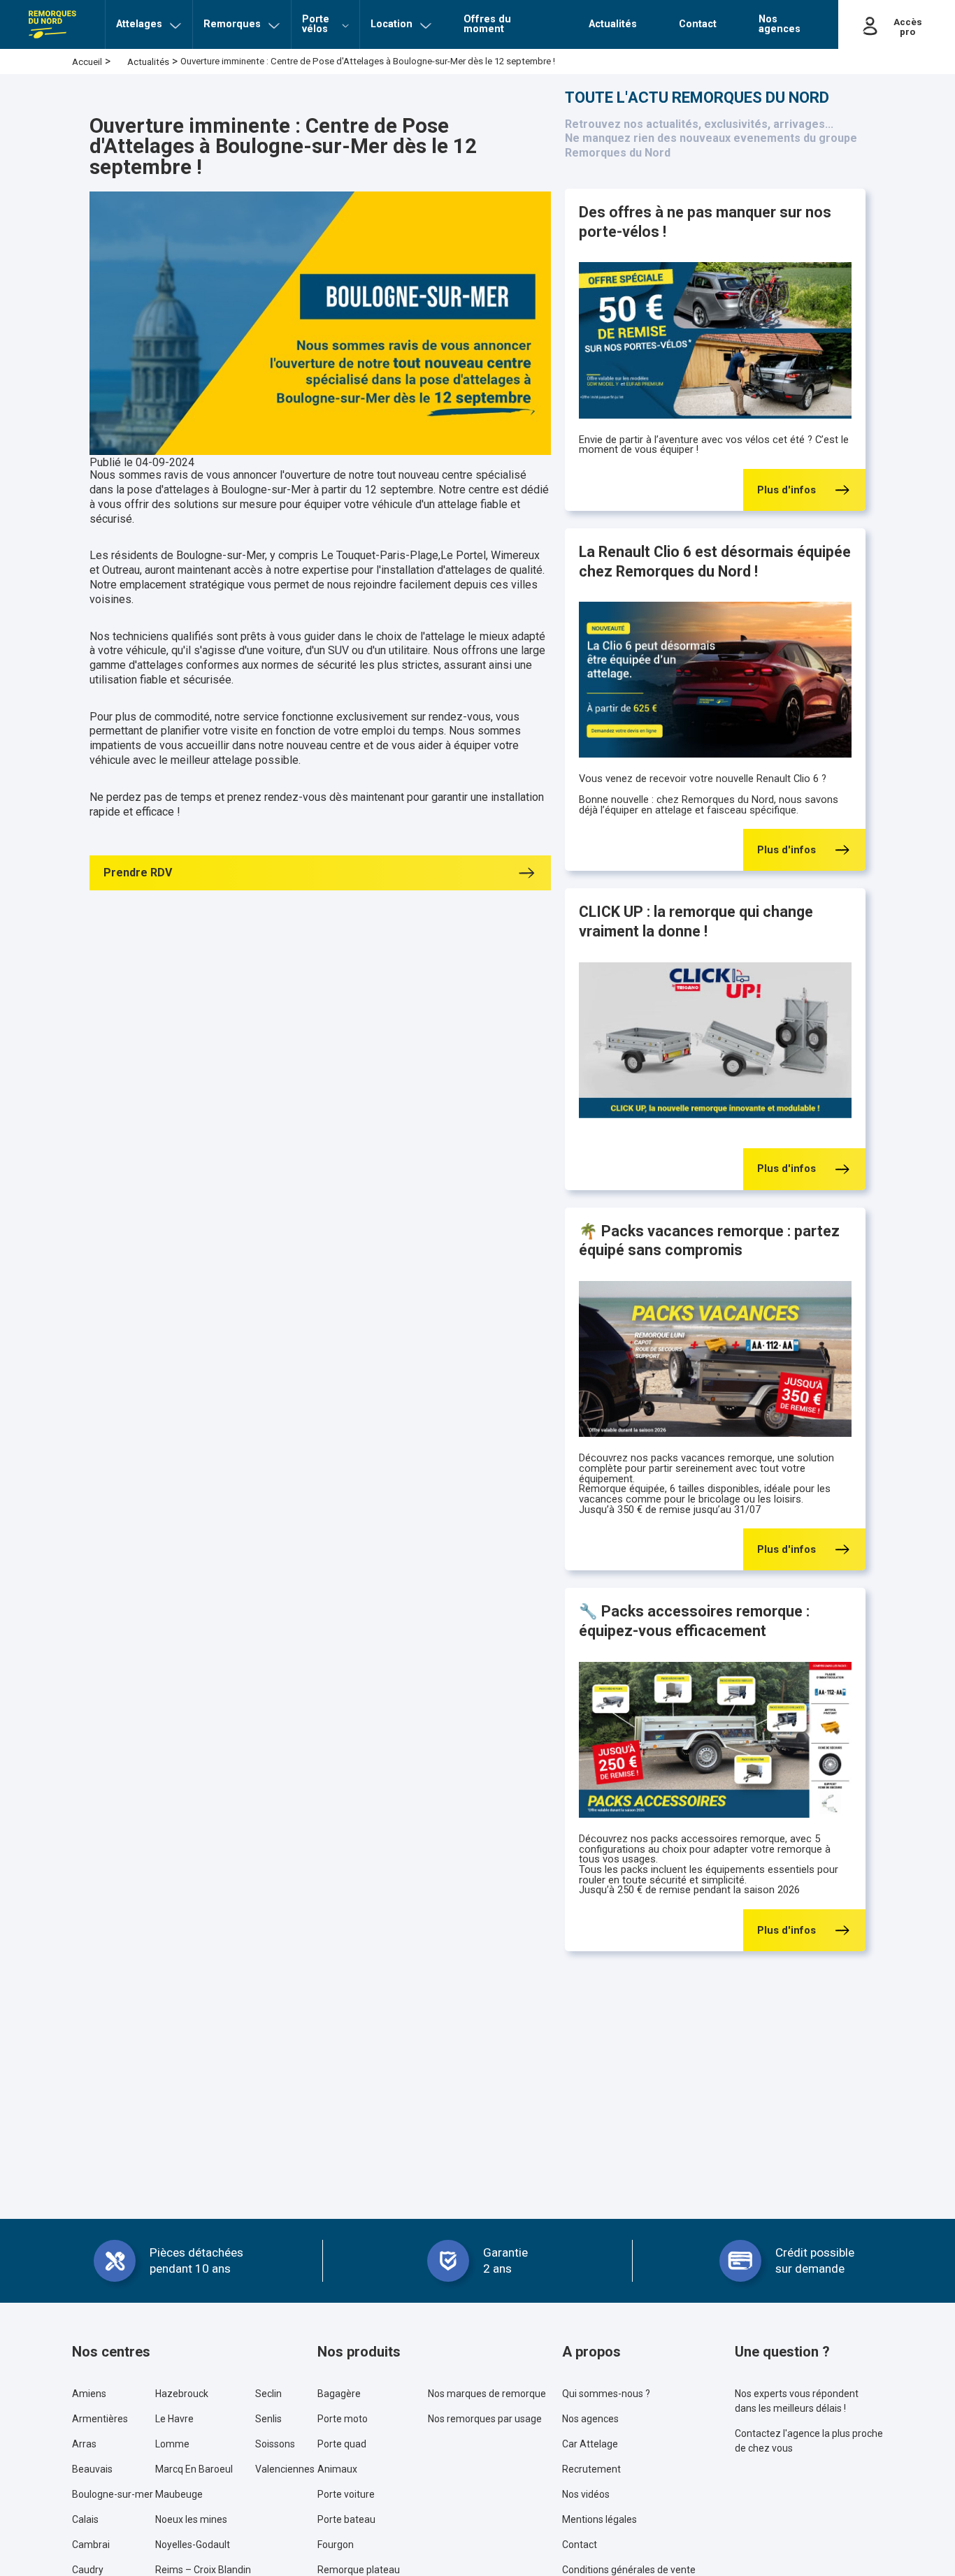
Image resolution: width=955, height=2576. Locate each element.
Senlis (268, 2419)
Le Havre (174, 2419)
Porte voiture (346, 2494)
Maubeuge (179, 2494)
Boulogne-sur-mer (113, 2494)
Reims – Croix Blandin (203, 2570)
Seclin (268, 2394)
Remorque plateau (359, 2570)
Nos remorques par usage (485, 2419)
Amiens (89, 2394)
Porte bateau (346, 2519)
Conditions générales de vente (629, 2570)
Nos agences (590, 2419)
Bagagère (339, 2394)
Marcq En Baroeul (194, 2469)
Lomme (172, 2444)
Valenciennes (285, 2469)
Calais (85, 2519)
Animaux (337, 2469)
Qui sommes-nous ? (606, 2394)
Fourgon (336, 2545)
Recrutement (591, 2469)
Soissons (275, 2444)
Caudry (88, 2570)
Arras (84, 2444)
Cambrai (91, 2545)
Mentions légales (599, 2519)
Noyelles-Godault (193, 2545)
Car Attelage (590, 2444)
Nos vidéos (586, 2494)
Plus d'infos (787, 490)
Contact (580, 2545)
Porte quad (342, 2444)
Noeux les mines (191, 2519)
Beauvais (92, 2469)
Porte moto (343, 2419)
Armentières (100, 2419)
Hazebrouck (182, 2394)
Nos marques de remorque (487, 2394)
